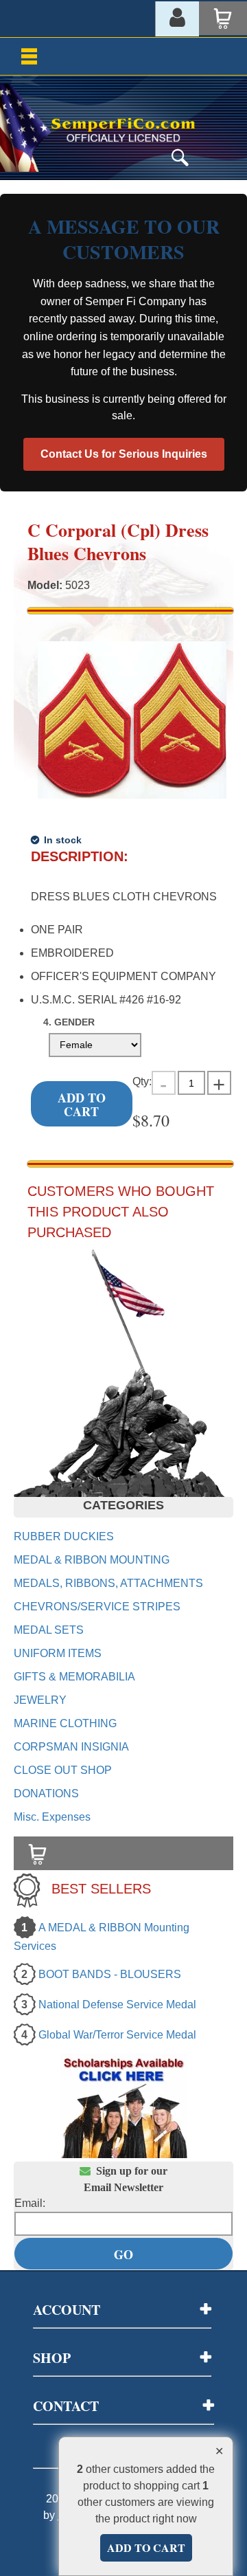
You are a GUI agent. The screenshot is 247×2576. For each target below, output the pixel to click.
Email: (30, 2203)
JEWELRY (40, 1700)
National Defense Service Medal (117, 2005)
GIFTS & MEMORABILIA (74, 1677)
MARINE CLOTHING (65, 1723)
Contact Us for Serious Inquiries (124, 454)
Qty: (142, 1081)
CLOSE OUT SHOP (63, 1770)
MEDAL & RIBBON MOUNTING (92, 1560)
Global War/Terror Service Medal (117, 2035)
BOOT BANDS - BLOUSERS (110, 1974)
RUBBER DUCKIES (64, 1536)
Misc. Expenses (52, 1817)
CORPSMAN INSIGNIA (71, 1747)
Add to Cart (82, 1104)
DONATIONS (46, 1794)
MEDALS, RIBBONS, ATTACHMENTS (108, 1583)
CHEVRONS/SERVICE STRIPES (97, 1607)
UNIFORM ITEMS (58, 1653)
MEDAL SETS (49, 1630)
